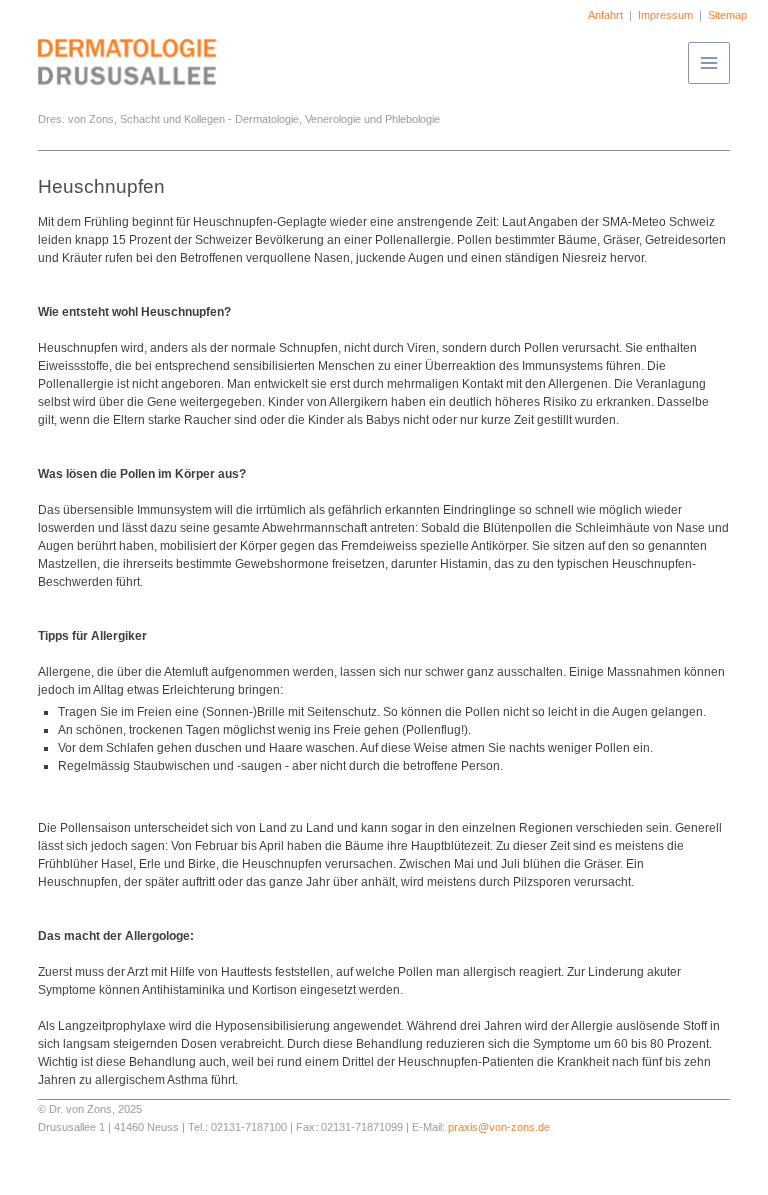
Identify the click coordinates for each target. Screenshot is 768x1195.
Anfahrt (605, 15)
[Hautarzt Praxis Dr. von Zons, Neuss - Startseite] (138, 96)
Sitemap (727, 15)
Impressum (665, 15)
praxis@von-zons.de (499, 1127)
